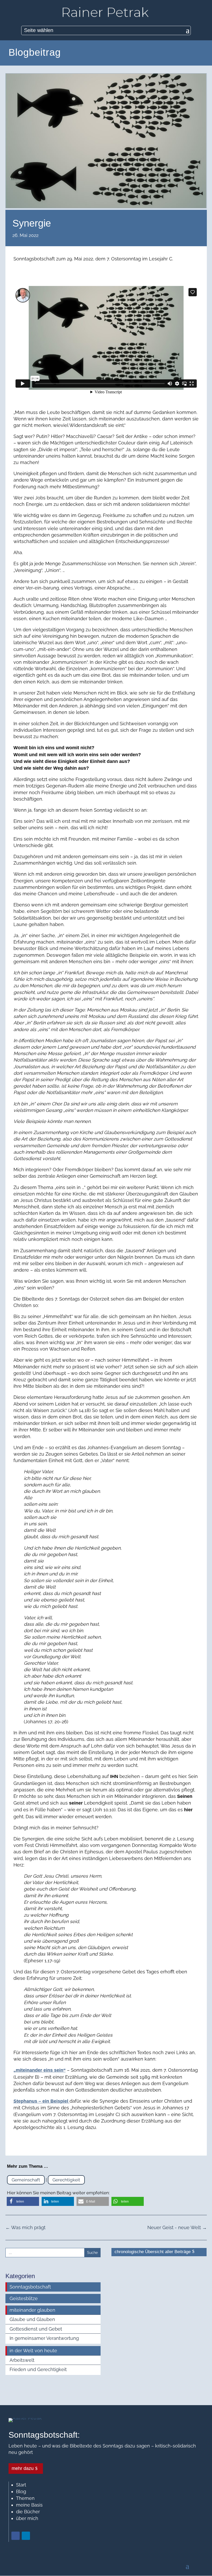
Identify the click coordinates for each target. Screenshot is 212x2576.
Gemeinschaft (26, 2180)
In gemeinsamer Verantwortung (44, 2338)
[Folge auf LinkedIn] (26, 2536)
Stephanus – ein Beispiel (41, 2101)
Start (21, 2485)
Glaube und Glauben (32, 2319)
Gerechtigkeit (66, 2180)
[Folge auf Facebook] (16, 2536)
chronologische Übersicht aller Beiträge (153, 2252)
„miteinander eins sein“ (40, 2070)
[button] (23, 2201)
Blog (21, 2491)
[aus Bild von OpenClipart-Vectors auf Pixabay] (106, 206)
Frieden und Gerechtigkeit (38, 2369)
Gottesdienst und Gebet (36, 2329)
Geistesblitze (24, 2298)
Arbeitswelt (22, 2360)
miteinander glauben (32, 2310)
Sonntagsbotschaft (30, 2287)
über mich (27, 2518)
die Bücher (28, 2512)
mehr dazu (23, 2468)
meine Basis (29, 2505)
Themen (25, 2498)
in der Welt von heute (33, 2351)
